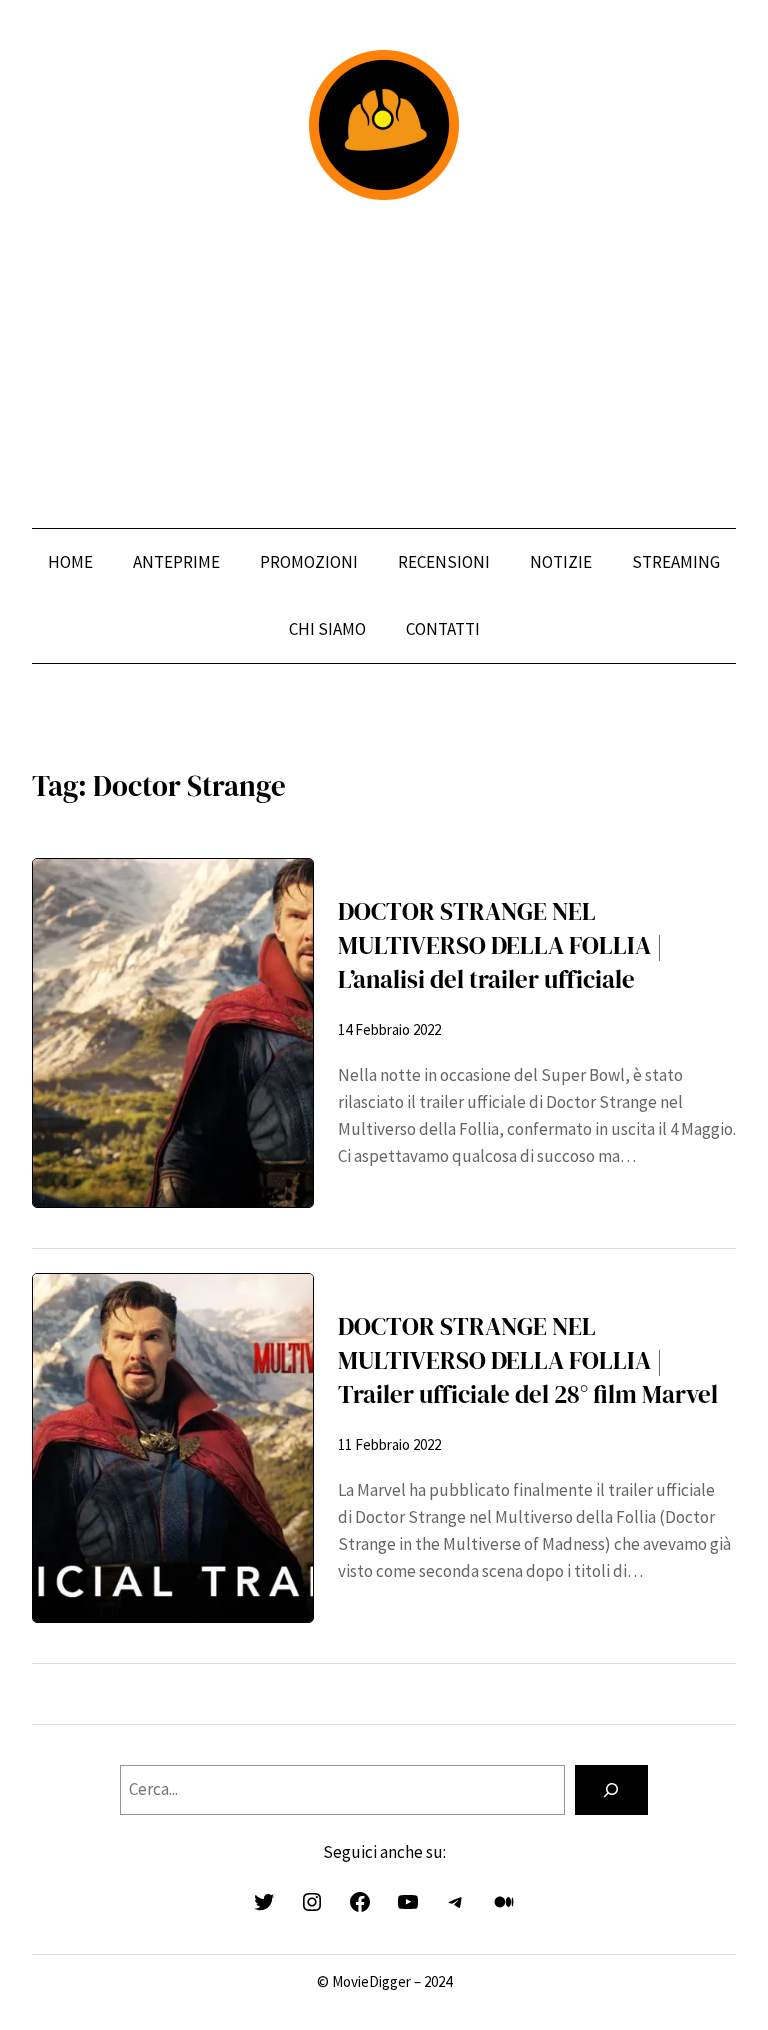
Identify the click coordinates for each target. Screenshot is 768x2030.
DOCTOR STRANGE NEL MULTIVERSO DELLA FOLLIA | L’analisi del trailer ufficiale (500, 946)
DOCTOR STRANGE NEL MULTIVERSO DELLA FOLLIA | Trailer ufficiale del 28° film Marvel (528, 1361)
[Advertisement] (384, 364)
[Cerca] (611, 1790)
